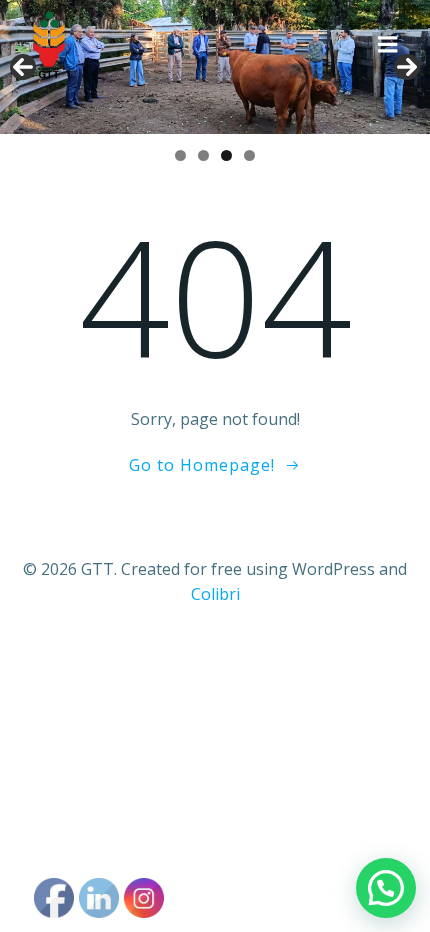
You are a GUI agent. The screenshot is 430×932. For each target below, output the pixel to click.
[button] (386, 888)
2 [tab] (203, 155)
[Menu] (388, 45)
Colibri (215, 594)
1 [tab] (180, 155)
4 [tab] (249, 155)
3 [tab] (226, 155)
